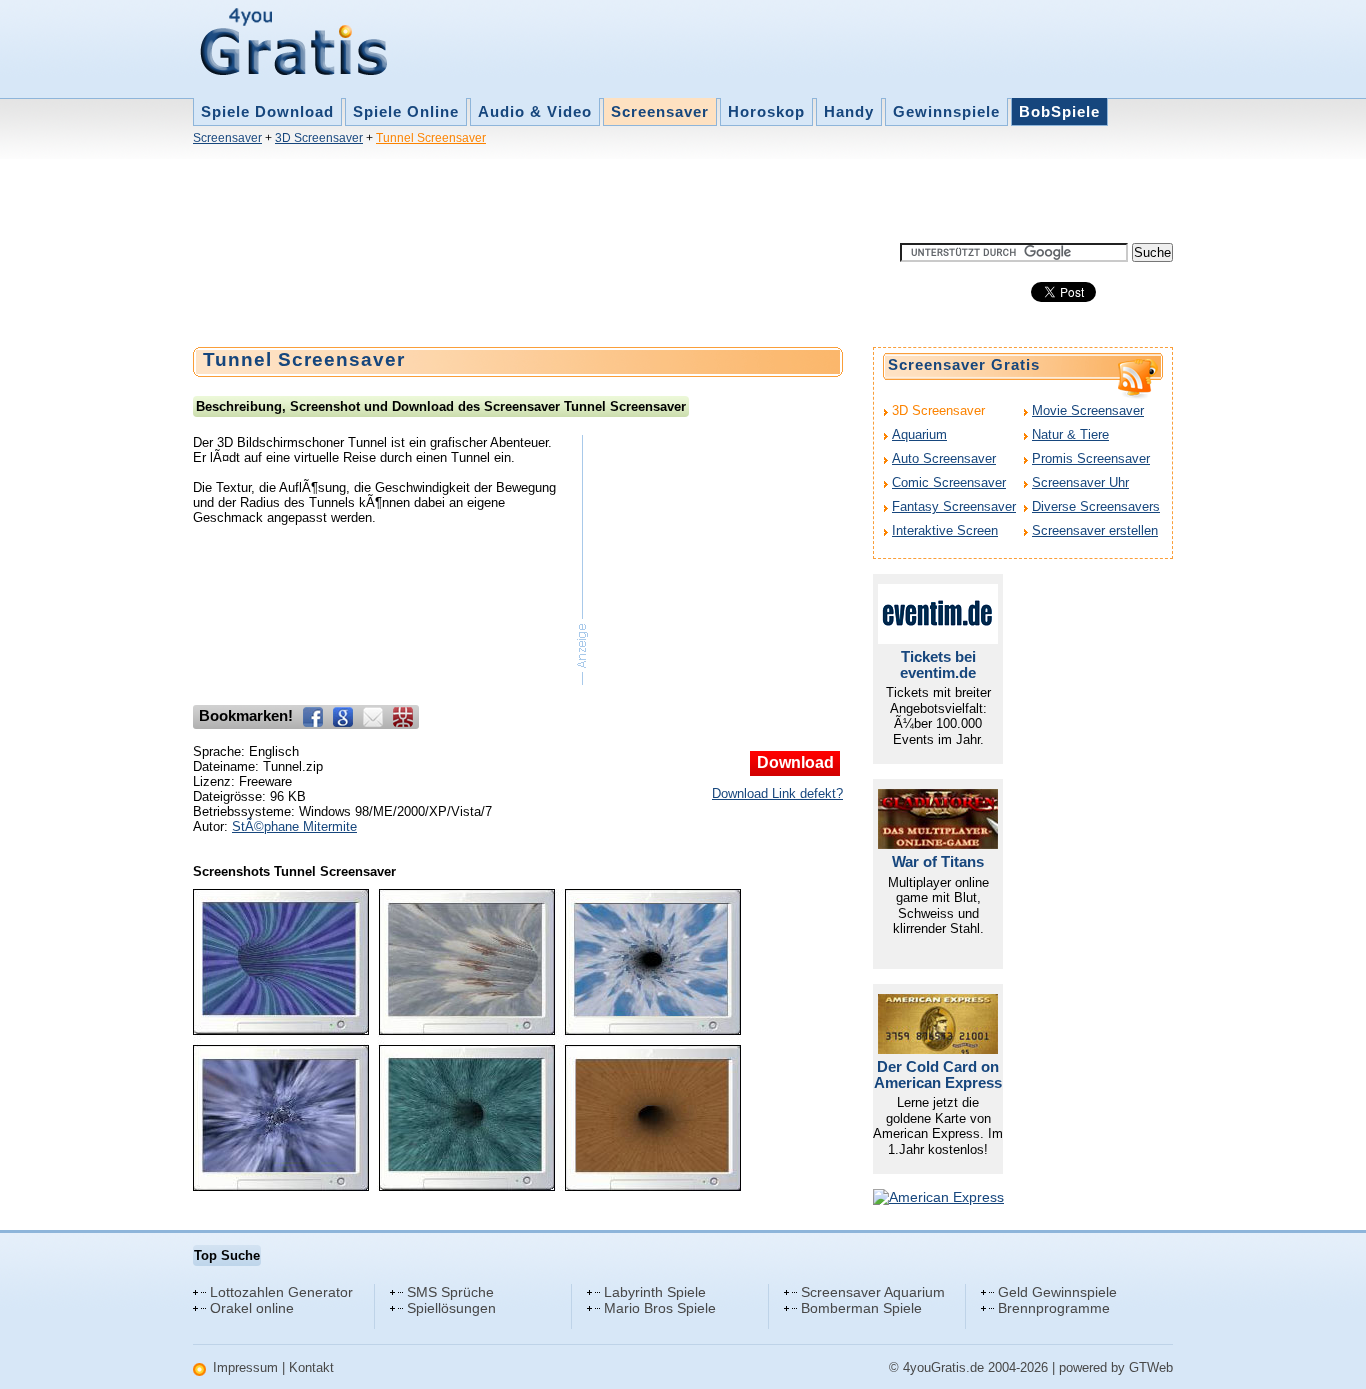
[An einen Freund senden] (373, 717)
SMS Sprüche (450, 1292)
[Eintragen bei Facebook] (313, 717)
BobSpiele (1059, 111)
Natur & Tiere (1070, 434)
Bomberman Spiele (861, 1308)
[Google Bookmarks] (343, 717)
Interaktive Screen (945, 530)
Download (795, 762)
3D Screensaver (319, 138)
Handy (849, 111)
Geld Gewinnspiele (1057, 1292)
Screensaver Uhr (1080, 482)
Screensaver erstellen (1095, 530)
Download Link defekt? (777, 793)
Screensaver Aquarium (873, 1292)
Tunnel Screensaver (431, 138)
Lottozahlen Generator (281, 1292)
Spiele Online (406, 111)
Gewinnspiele (946, 111)
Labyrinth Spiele (655, 1292)
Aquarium (919, 434)
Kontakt (311, 1367)
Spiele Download (267, 111)
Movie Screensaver (1088, 410)
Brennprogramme (1054, 1308)
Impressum (245, 1367)
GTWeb (1151, 1367)
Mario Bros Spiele (660, 1308)
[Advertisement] (557, 198)
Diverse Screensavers (1096, 506)
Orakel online (252, 1308)
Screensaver (660, 111)
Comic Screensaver (949, 482)
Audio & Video (535, 111)
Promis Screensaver (1091, 458)
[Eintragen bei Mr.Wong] (403, 717)
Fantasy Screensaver (954, 506)
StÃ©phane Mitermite (294, 826)
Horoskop (766, 111)
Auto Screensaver (944, 458)
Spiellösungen (451, 1308)
